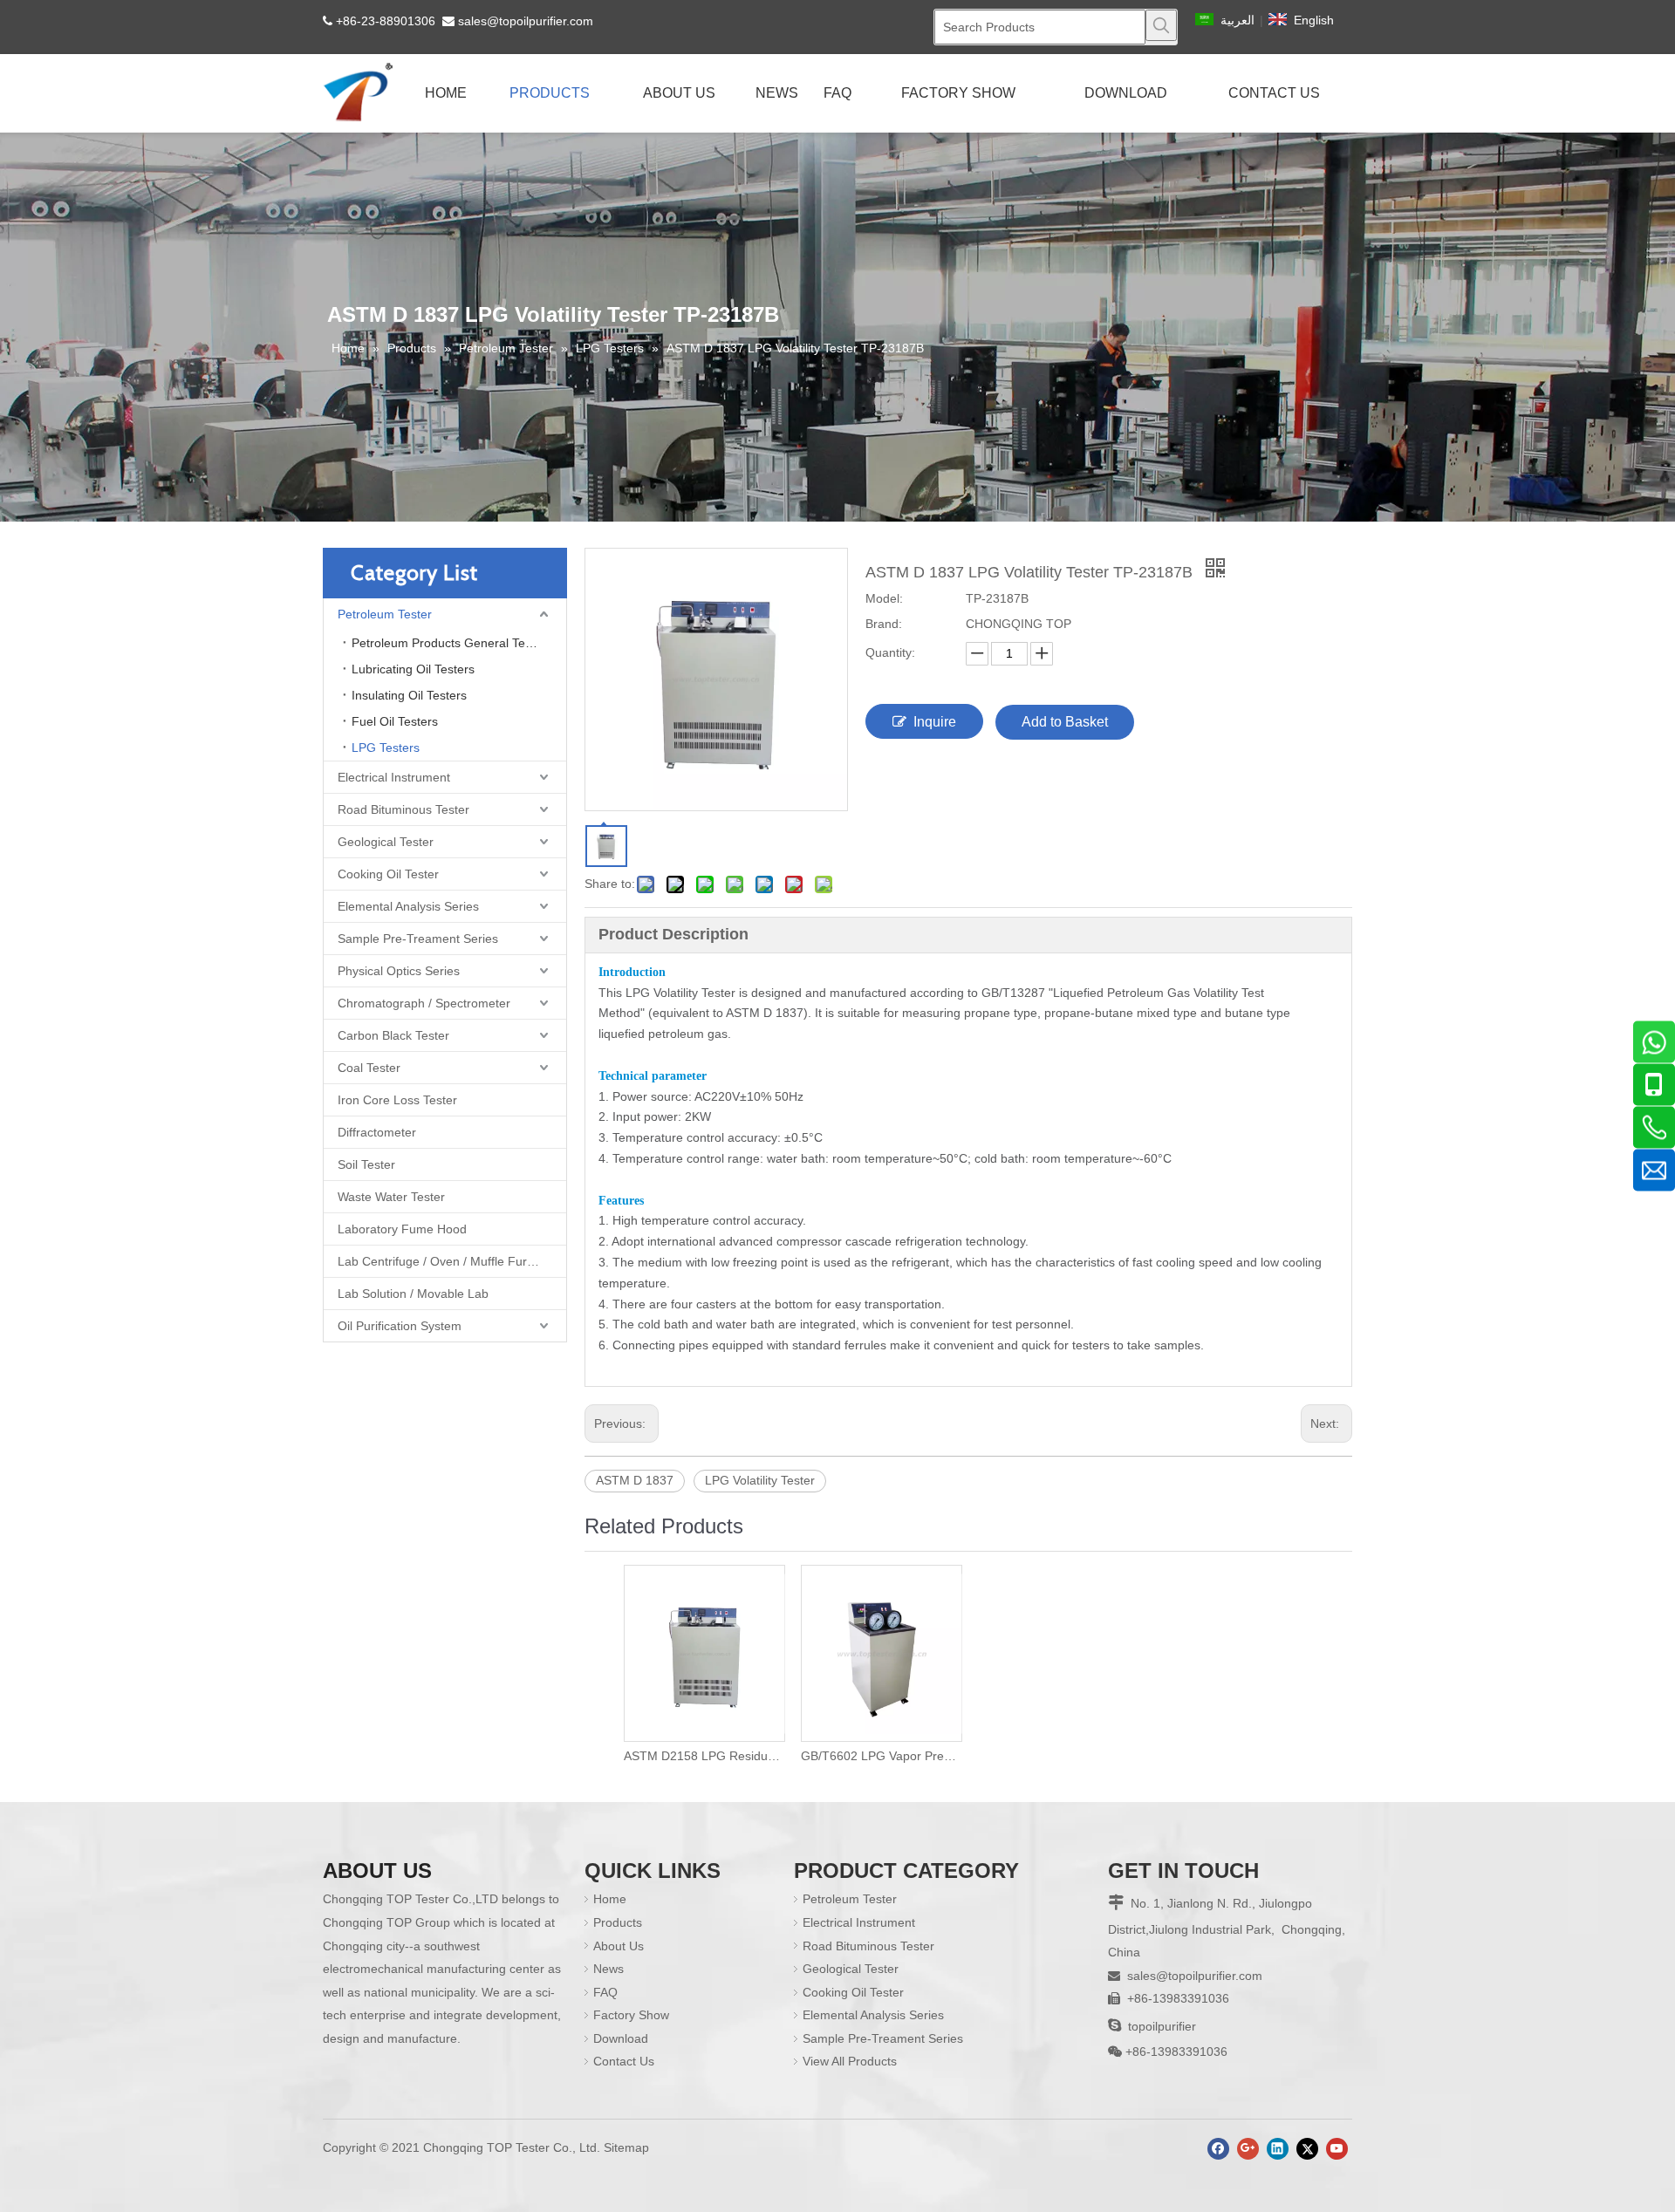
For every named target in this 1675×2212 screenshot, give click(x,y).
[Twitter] (1307, 2149)
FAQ (605, 1992)
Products (618, 1922)
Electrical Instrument (394, 777)
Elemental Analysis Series (408, 906)
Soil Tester (366, 1164)
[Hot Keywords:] (1161, 25)
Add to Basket (1065, 722)
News (608, 1969)
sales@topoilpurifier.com (526, 21)
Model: (884, 598)
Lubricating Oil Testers (413, 669)
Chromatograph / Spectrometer (424, 1003)
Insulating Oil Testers (409, 695)
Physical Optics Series (399, 971)
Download (621, 2038)
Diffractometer (377, 1132)
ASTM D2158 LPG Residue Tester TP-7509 (704, 1756)
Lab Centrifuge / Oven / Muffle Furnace (446, 1261)
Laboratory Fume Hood (402, 1229)
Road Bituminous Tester (403, 809)
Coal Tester (369, 1068)
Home (610, 1899)
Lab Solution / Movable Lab (413, 1294)
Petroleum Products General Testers (452, 643)
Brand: (884, 624)
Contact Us (624, 2061)
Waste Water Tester (391, 1197)
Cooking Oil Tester (388, 874)
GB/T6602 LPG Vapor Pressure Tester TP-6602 (881, 1756)
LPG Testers (386, 748)
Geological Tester (386, 842)
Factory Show (631, 2015)
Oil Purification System (400, 1326)
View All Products (850, 2061)
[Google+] (1248, 2149)
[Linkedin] (1278, 2149)
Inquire (935, 722)
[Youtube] (1337, 2149)
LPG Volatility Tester (760, 1480)
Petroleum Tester (385, 614)
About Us (619, 1946)
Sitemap (626, 2147)
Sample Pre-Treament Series (418, 939)
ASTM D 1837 (635, 1480)
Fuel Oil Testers (395, 721)
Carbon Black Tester (393, 1035)
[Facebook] (1218, 2149)
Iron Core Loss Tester (397, 1100)
